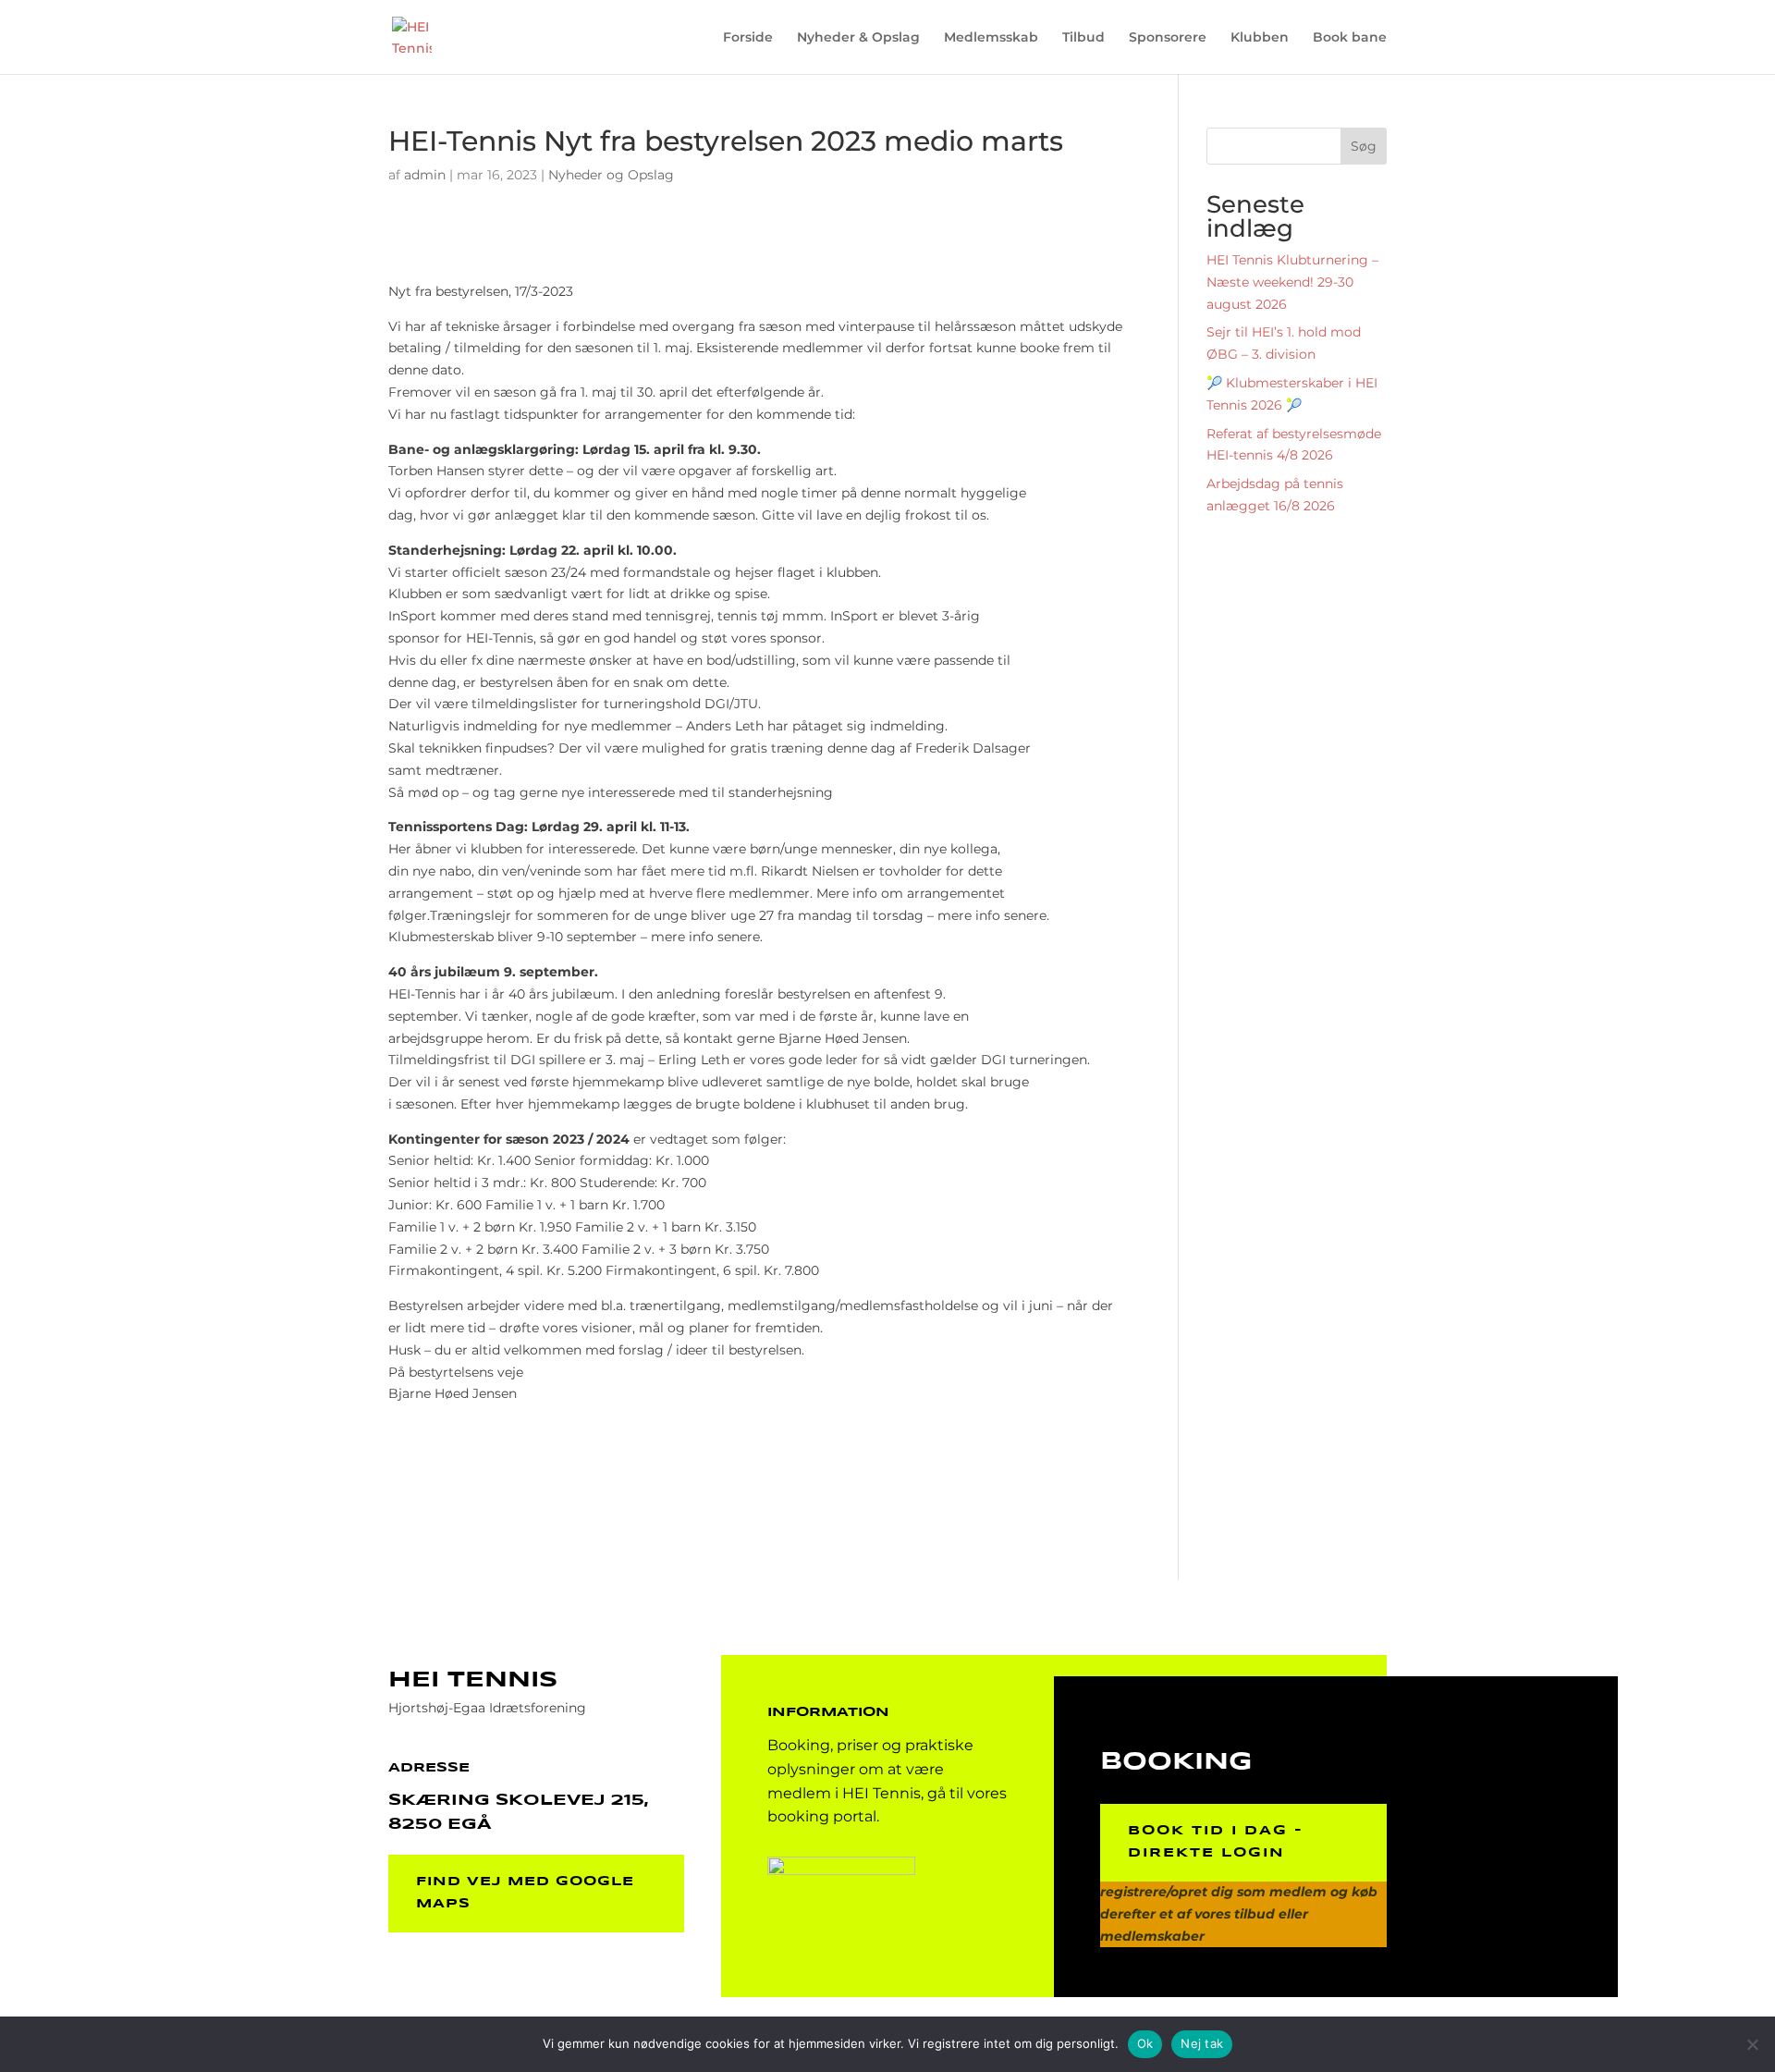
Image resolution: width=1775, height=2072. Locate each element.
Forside (748, 38)
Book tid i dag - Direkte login (1216, 1842)
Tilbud (1083, 38)
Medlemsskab (991, 38)
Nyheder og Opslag (611, 175)
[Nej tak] (1752, 2044)
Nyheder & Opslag (858, 38)
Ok (1145, 2043)
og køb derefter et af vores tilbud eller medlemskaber (1239, 1914)
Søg (1364, 146)
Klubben (1260, 38)
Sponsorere (1168, 38)
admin (425, 175)
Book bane (1350, 38)
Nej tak (1202, 2043)
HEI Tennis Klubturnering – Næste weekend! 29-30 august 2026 (1292, 282)
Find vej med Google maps (525, 1893)
